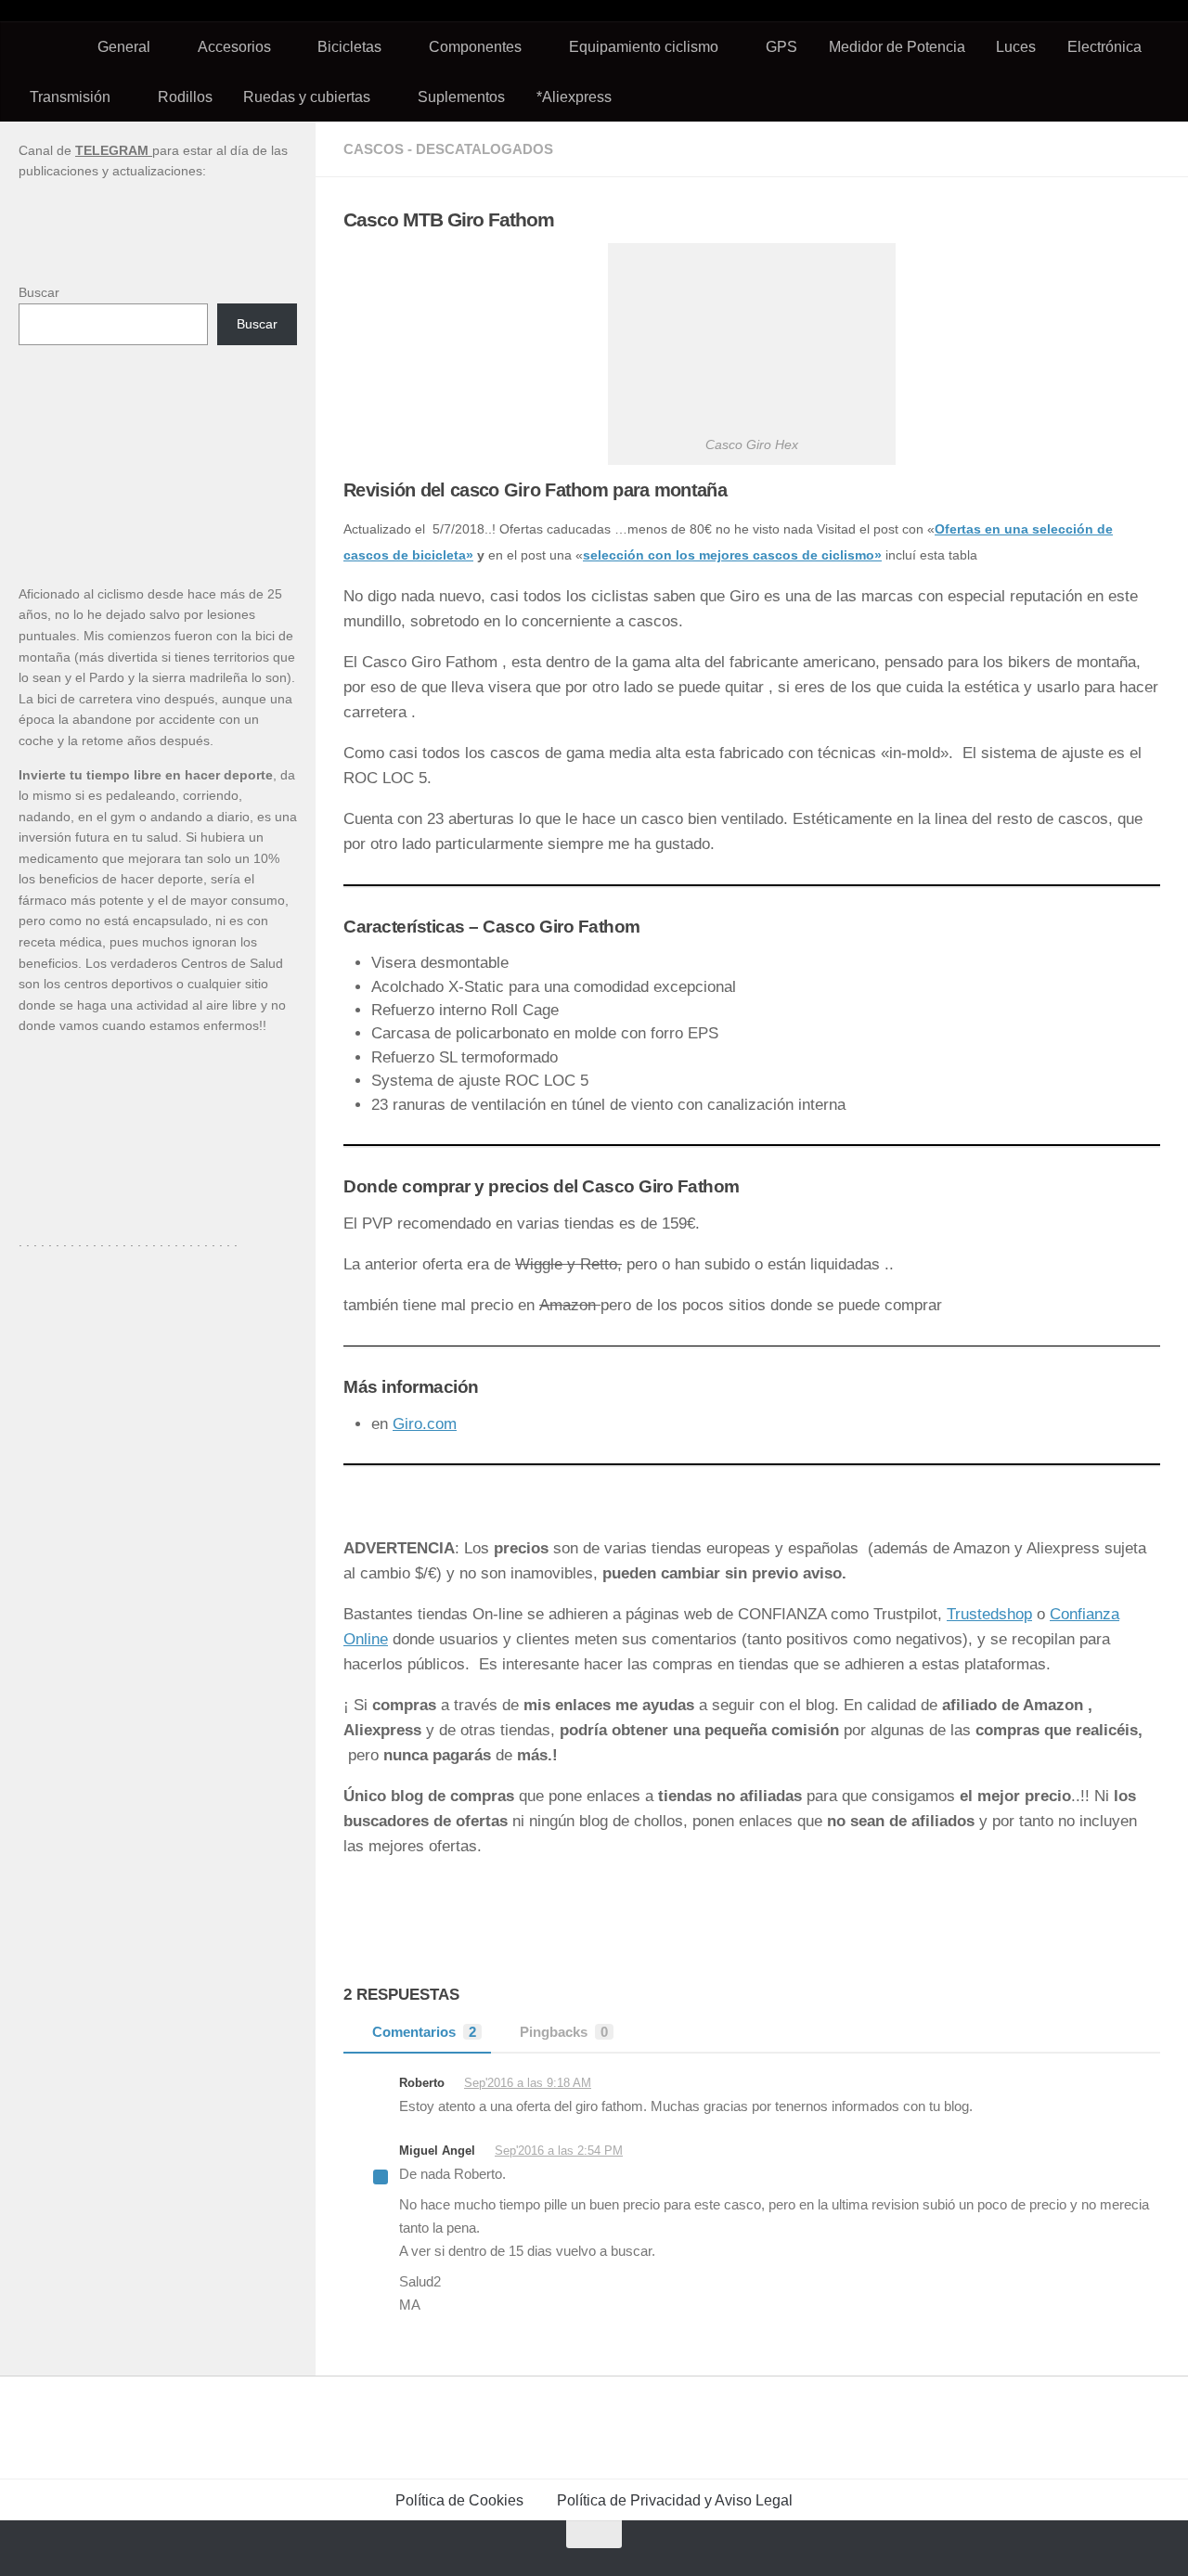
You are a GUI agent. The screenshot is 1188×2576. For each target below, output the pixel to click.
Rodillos (185, 97)
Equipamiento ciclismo (644, 46)
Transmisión (70, 97)
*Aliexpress (574, 97)
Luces (1016, 46)
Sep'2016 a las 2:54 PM (559, 2151)
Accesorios (234, 46)
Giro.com (425, 1424)
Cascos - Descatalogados (448, 149)
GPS (781, 46)
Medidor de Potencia (897, 46)
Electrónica (1104, 46)
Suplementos (461, 97)
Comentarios (424, 2032)
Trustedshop (989, 1614)
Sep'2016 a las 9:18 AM (528, 2083)
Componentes (475, 46)
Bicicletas (349, 46)
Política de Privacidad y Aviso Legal (675, 2500)
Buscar (39, 292)
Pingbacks (564, 2032)
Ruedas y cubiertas (307, 97)
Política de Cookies (459, 2500)
